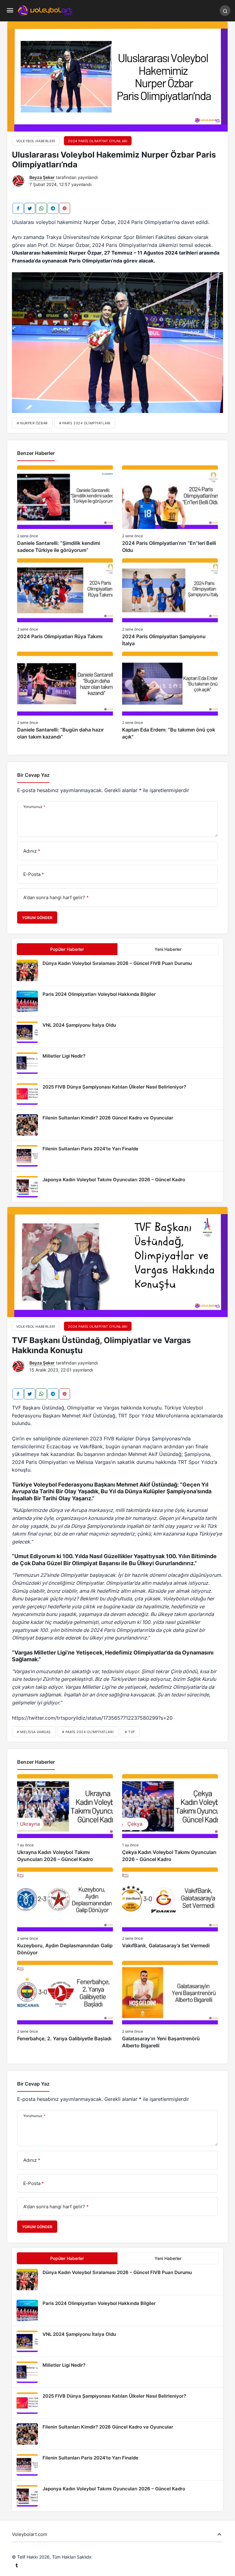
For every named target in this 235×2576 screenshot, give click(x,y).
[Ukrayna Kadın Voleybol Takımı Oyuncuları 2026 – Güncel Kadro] (65, 1818)
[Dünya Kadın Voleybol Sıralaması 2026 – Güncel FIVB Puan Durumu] (117, 970)
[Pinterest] (65, 208)
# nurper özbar (32, 423)
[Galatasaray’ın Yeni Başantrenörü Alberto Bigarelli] (170, 2005)
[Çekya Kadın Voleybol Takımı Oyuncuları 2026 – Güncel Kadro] (170, 1818)
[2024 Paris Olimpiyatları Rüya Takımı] (65, 603)
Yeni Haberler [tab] (168, 949)
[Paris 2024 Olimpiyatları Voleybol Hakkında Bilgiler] (117, 1001)
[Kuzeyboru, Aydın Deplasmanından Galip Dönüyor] (65, 1912)
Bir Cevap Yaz (33, 775)
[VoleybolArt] (45, 10)
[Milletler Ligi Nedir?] (117, 1063)
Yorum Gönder (37, 918)
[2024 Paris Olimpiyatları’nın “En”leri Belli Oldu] (170, 510)
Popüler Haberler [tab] (67, 949)
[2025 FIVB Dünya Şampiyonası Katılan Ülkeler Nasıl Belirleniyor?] (117, 1094)
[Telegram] (53, 208)
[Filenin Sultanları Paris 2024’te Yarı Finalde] (117, 1156)
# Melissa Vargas (34, 1732)
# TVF (130, 1732)
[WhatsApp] (41, 208)
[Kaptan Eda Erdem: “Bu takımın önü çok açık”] (170, 696)
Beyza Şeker (42, 177)
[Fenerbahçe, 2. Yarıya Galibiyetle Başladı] (65, 2005)
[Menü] (10, 11)
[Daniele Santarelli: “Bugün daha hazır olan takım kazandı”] (65, 696)
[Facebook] (18, 208)
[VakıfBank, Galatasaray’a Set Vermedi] (170, 1912)
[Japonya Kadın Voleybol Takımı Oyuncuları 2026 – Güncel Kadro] (117, 1187)
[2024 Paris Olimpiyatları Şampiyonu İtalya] (170, 603)
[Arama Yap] (225, 11)
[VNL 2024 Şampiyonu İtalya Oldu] (117, 1032)
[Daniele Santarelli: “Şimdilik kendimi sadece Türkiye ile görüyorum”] (65, 510)
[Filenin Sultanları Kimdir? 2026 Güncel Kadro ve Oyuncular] (117, 1125)
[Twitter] (30, 208)
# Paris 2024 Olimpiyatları (85, 423)
